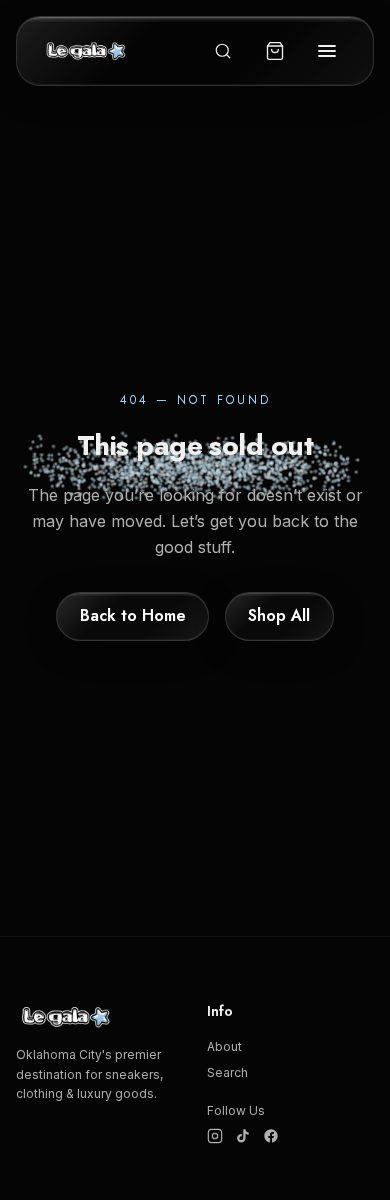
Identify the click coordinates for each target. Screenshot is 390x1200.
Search (227, 1072)
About (224, 1046)
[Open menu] (327, 51)
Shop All (279, 615)
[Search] (223, 51)
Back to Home (133, 615)
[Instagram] (215, 1136)
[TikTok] (243, 1136)
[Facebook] (271, 1136)
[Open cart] (275, 51)
